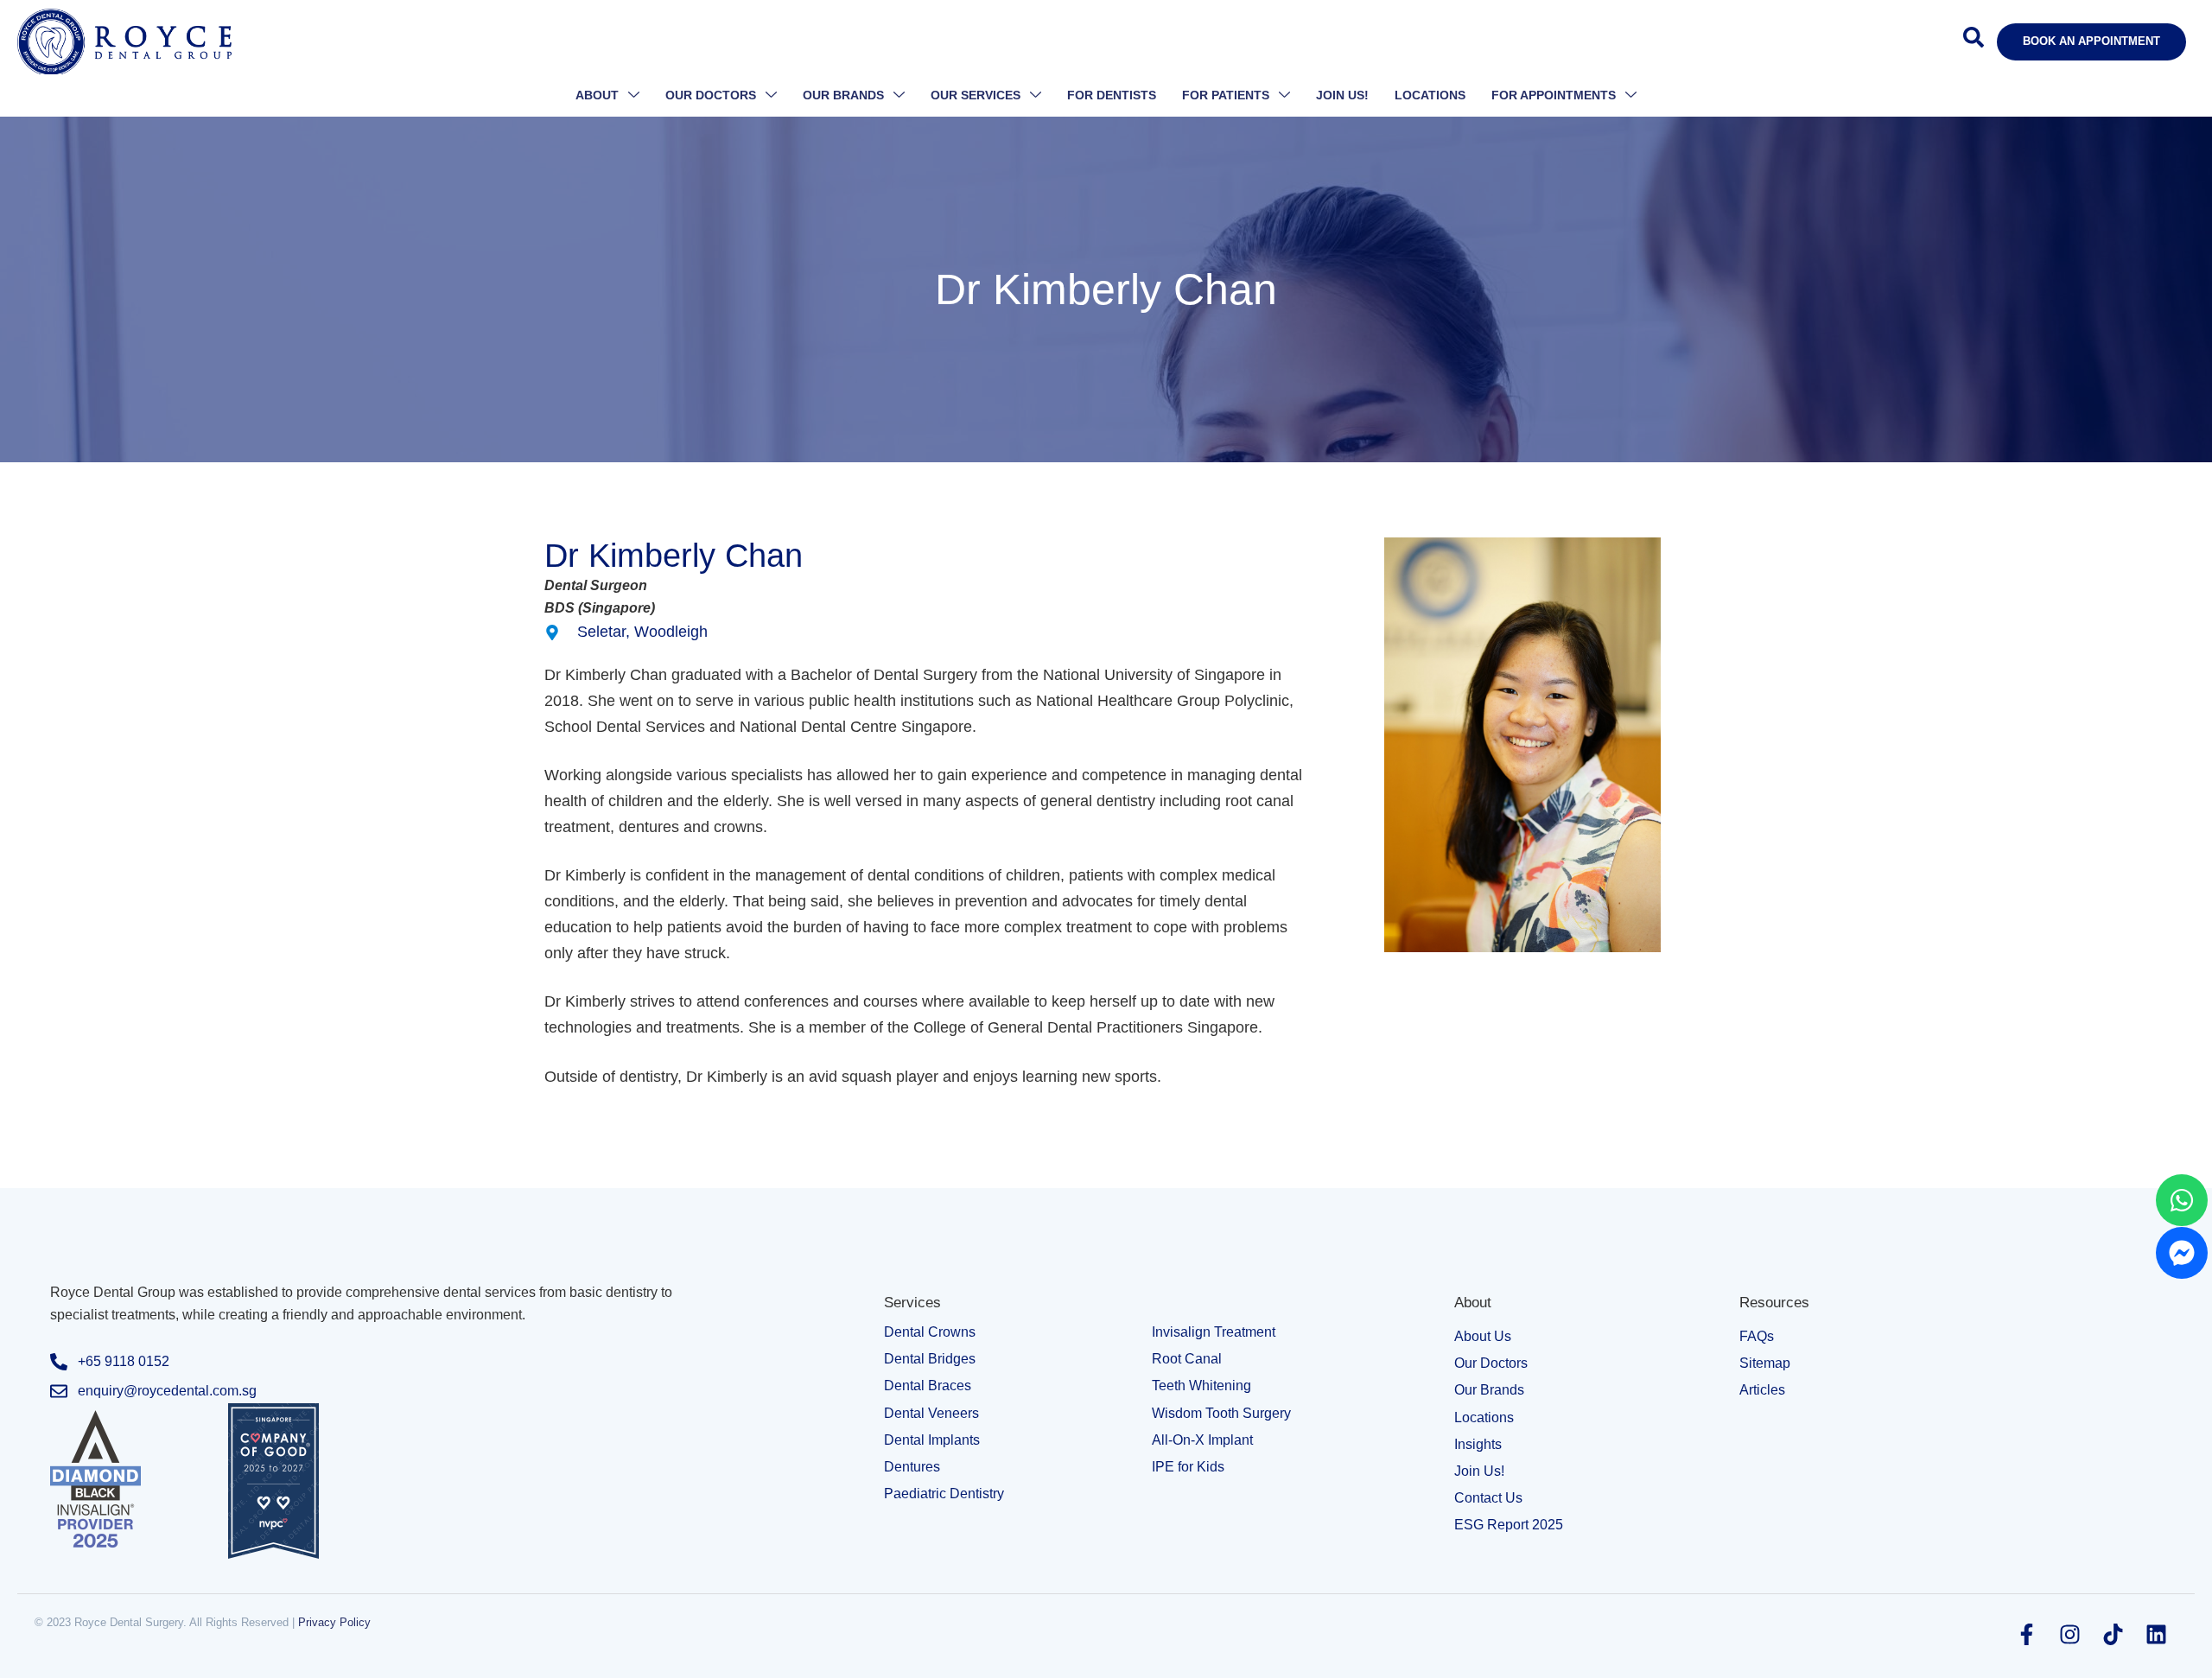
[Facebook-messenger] (2182, 1253)
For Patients (1226, 95)
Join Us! (1342, 95)
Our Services (976, 95)
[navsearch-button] (1974, 42)
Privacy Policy (334, 1622)
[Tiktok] (2113, 1635)
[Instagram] (2069, 1635)
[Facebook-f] (2026, 1635)
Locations (1430, 95)
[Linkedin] (2156, 1635)
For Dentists (1112, 95)
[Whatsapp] (2182, 1200)
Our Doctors (711, 95)
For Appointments (1554, 95)
